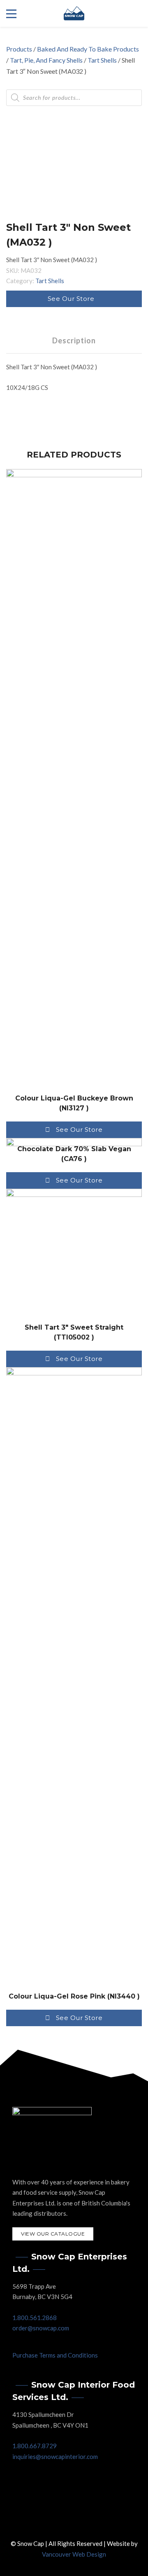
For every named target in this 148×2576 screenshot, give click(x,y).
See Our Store (71, 299)
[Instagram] (82, 2523)
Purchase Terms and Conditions (55, 2355)
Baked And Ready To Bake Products (88, 49)
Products (19, 49)
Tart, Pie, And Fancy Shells (46, 60)
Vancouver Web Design (74, 2554)
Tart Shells (102, 60)
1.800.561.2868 (35, 2318)
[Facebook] (66, 2523)
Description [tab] (74, 340)
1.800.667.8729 (35, 2446)
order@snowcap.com (41, 2328)
